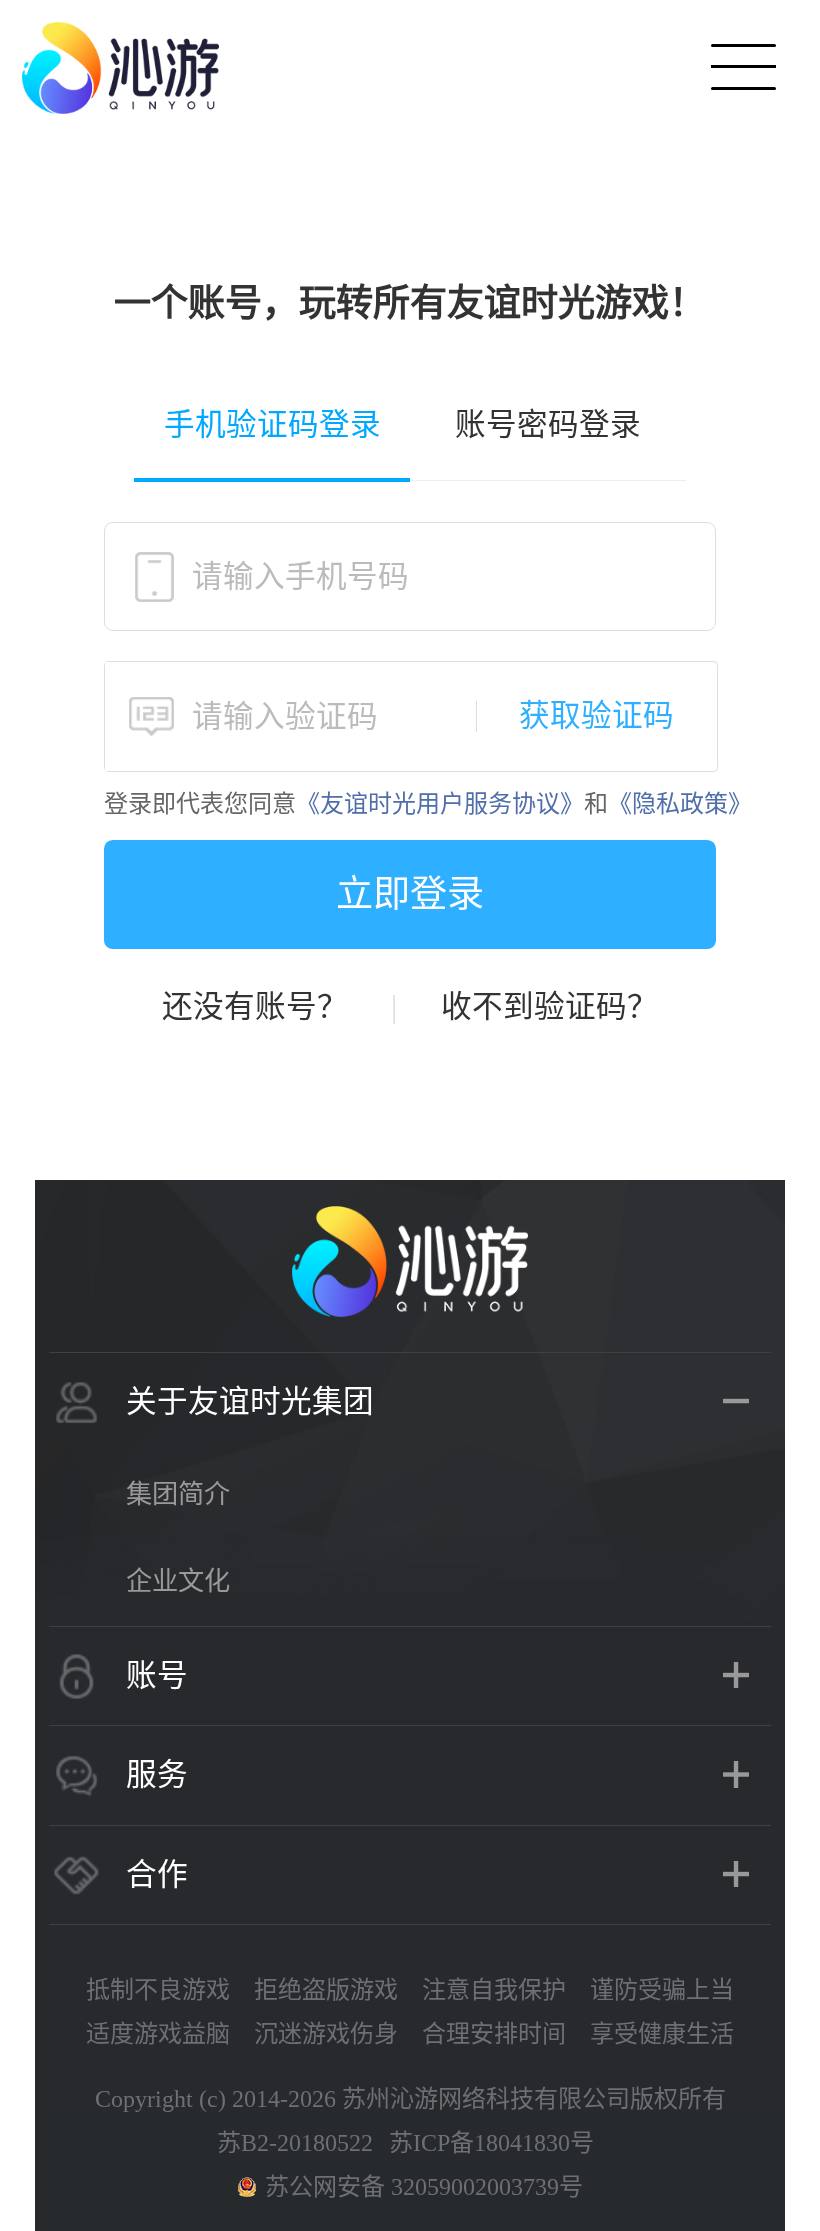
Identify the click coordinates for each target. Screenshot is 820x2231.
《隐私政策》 (680, 804)
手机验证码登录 (272, 425)
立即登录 (410, 894)
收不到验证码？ (549, 1007)
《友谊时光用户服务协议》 (440, 804)
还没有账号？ (255, 1007)
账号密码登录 (548, 425)
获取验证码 (596, 716)
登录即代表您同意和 (428, 804)
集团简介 (178, 1494)
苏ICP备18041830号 (491, 2143)
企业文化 (178, 1581)
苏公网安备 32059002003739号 (424, 2187)
